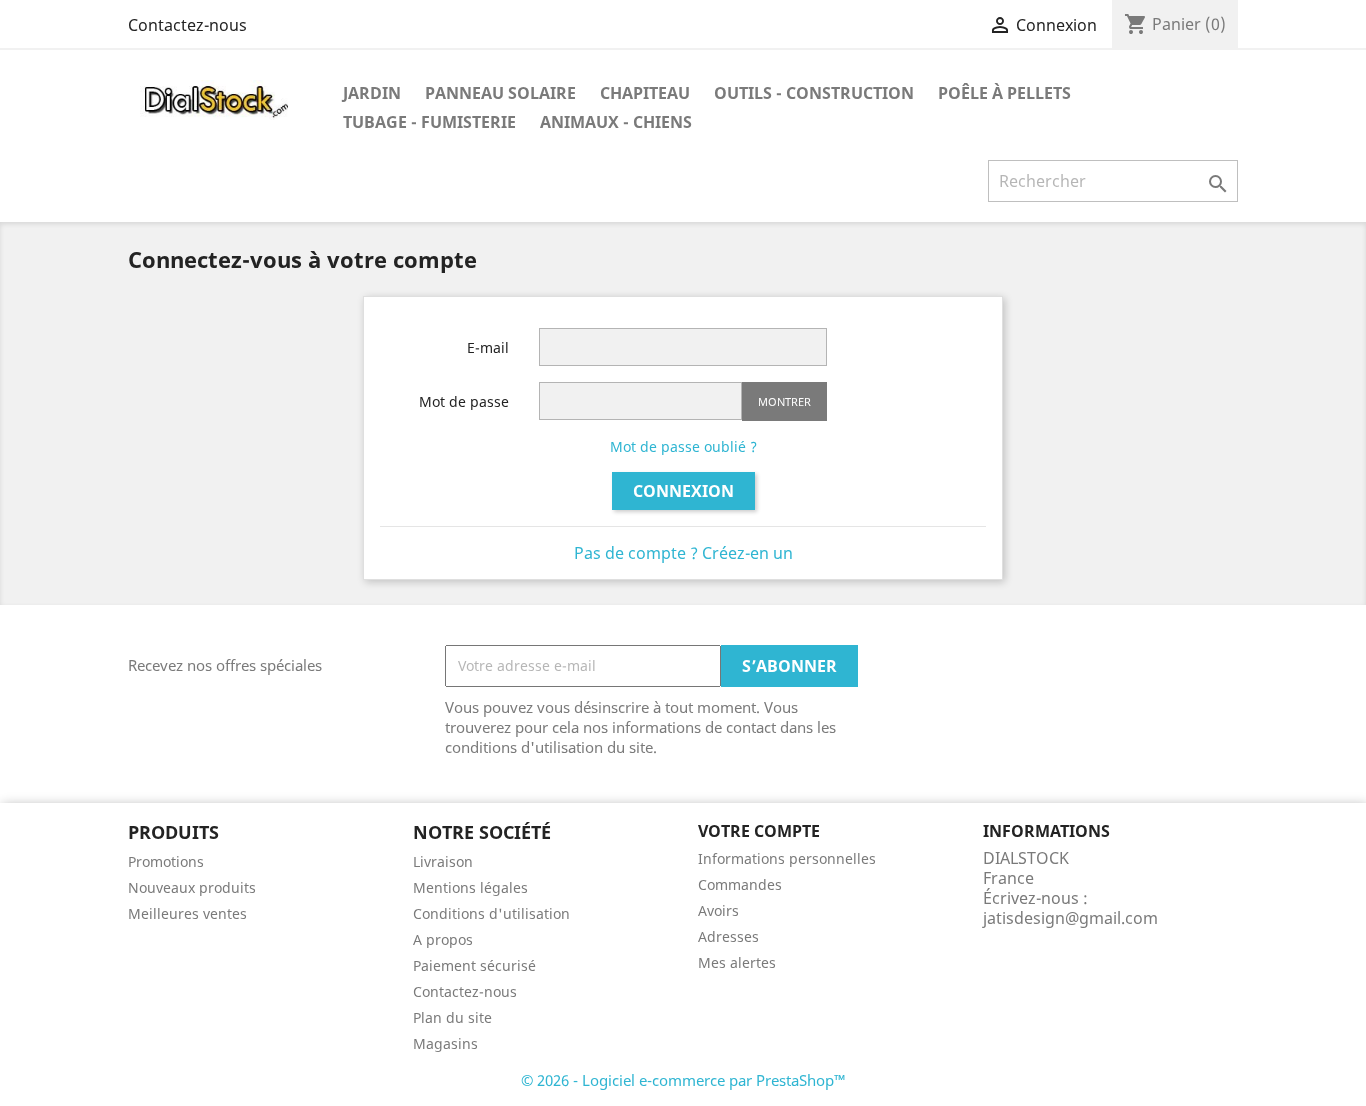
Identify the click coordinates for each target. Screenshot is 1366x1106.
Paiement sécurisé (474, 965)
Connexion (683, 491)
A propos (443, 939)
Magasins (445, 1043)
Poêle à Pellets (1004, 93)
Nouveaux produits (192, 887)
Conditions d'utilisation (491, 913)
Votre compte (759, 831)
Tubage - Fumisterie (429, 122)
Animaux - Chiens (616, 122)
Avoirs (718, 910)
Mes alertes (737, 962)
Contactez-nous (187, 25)
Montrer (784, 401)
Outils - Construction (814, 93)
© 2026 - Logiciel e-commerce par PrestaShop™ (683, 1080)
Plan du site (452, 1017)
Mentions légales (470, 887)
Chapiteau (645, 93)
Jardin (372, 93)
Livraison (443, 861)
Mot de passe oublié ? (683, 446)
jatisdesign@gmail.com (1070, 918)
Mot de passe (464, 401)
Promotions (166, 861)
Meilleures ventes (187, 913)
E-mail (488, 347)
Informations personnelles (787, 858)
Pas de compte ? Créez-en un (683, 553)
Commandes (740, 884)
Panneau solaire (500, 93)
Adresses (728, 936)
